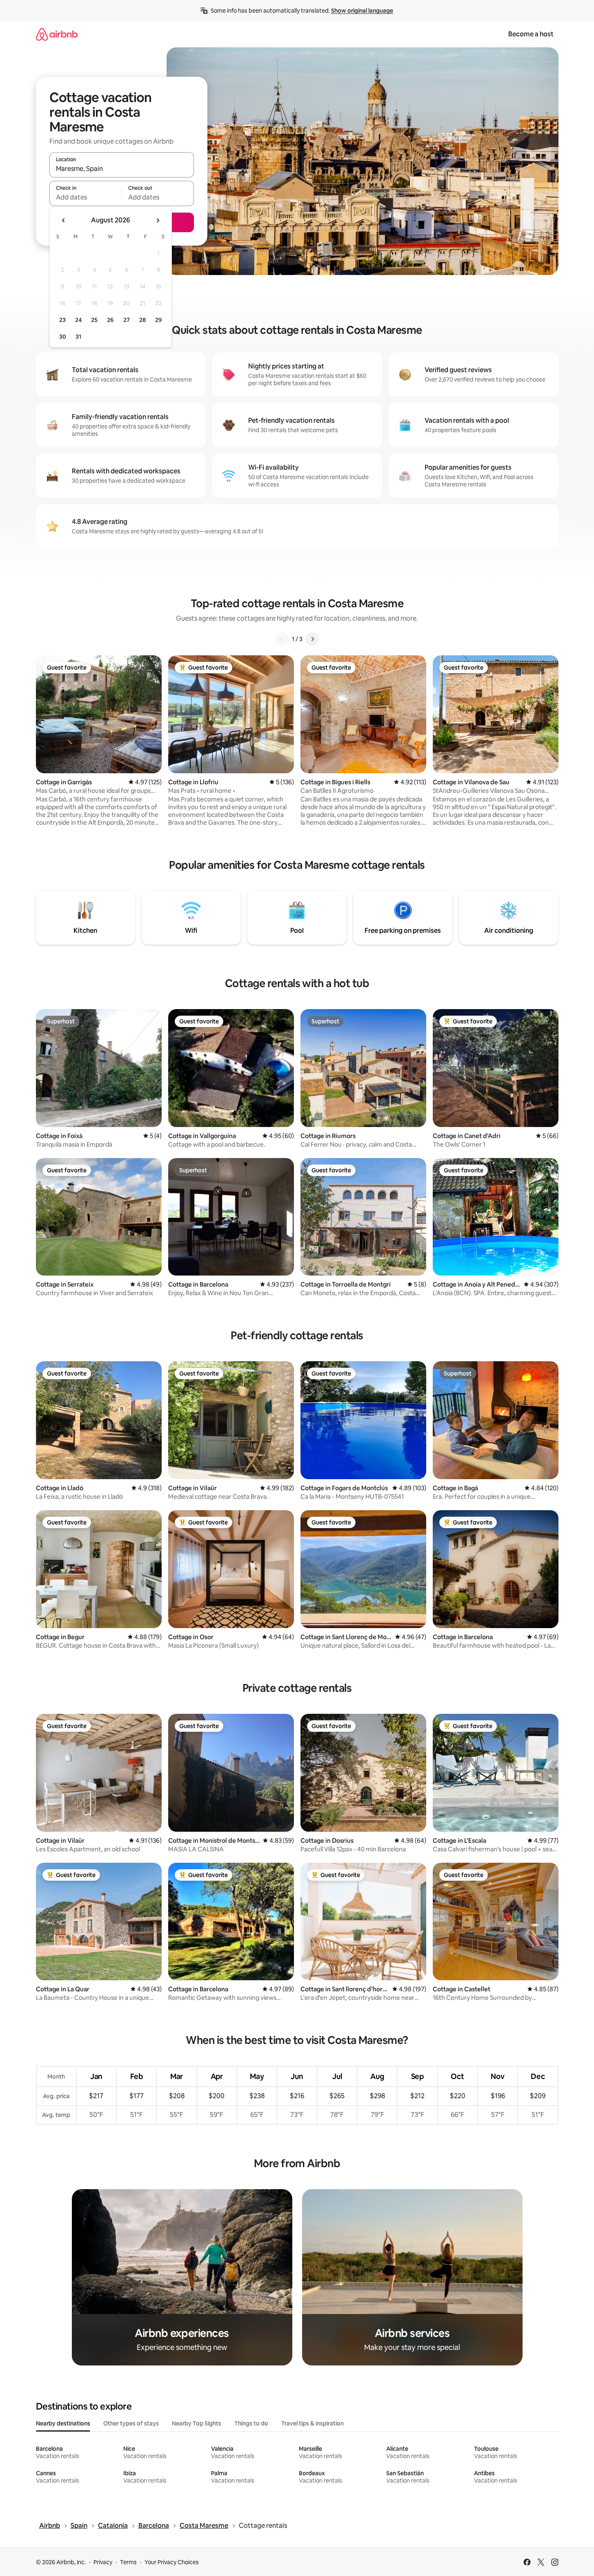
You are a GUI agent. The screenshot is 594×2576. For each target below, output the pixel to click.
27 (127, 320)
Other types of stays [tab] (131, 2423)
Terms (128, 2562)
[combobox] (122, 169)
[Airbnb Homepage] (57, 34)
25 (94, 320)
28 (142, 320)
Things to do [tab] (251, 2423)
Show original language (362, 11)
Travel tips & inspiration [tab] (313, 2423)
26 (110, 320)
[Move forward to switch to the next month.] (158, 220)
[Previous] (282, 639)
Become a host (531, 34)
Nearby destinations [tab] (63, 2423)
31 (78, 337)
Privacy (103, 2562)
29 (158, 320)
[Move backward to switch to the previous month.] (64, 220)
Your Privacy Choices (172, 2562)
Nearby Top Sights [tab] (197, 2423)
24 (78, 320)
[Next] (312, 639)
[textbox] (86, 197)
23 (62, 320)
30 (63, 337)
